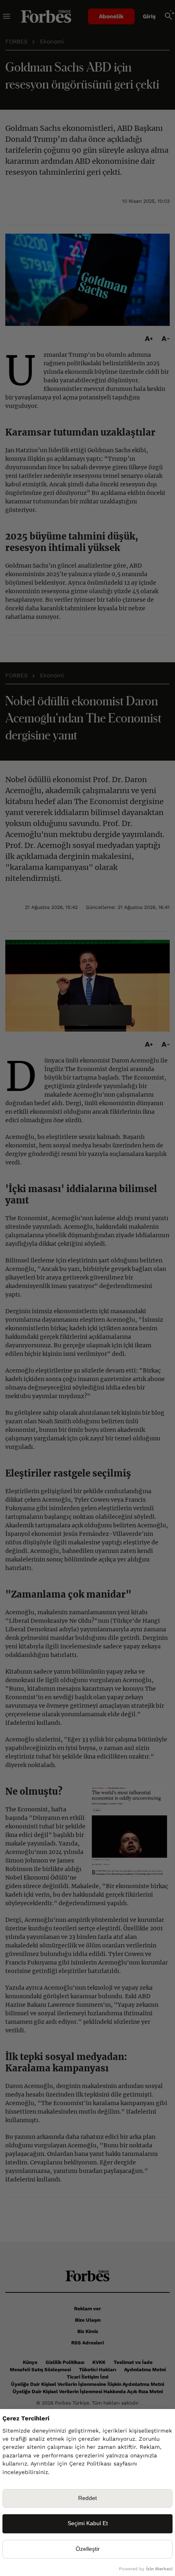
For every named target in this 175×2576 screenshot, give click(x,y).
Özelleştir (88, 2549)
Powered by (146, 2569)
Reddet (87, 2498)
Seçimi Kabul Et (88, 2523)
